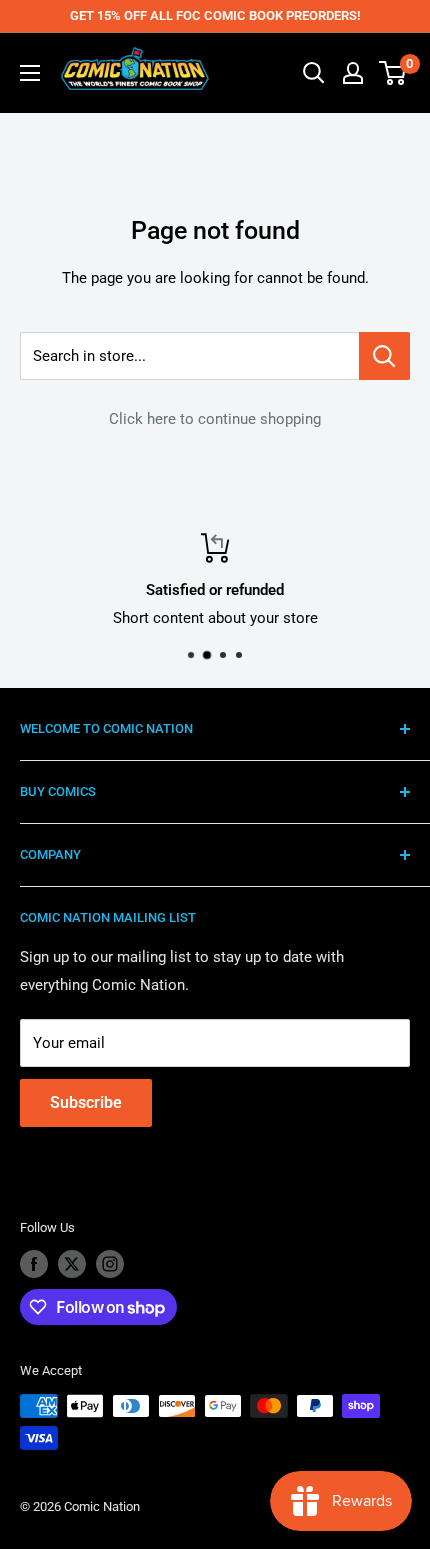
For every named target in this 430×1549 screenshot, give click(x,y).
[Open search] (314, 73)
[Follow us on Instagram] (110, 1264)
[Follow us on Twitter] (72, 1264)
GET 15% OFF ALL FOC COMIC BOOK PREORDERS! (215, 15)
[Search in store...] (384, 356)
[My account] (353, 73)
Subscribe (86, 1102)
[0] (393, 73)
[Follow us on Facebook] (34, 1264)
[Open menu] (30, 73)
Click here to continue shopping (215, 419)
